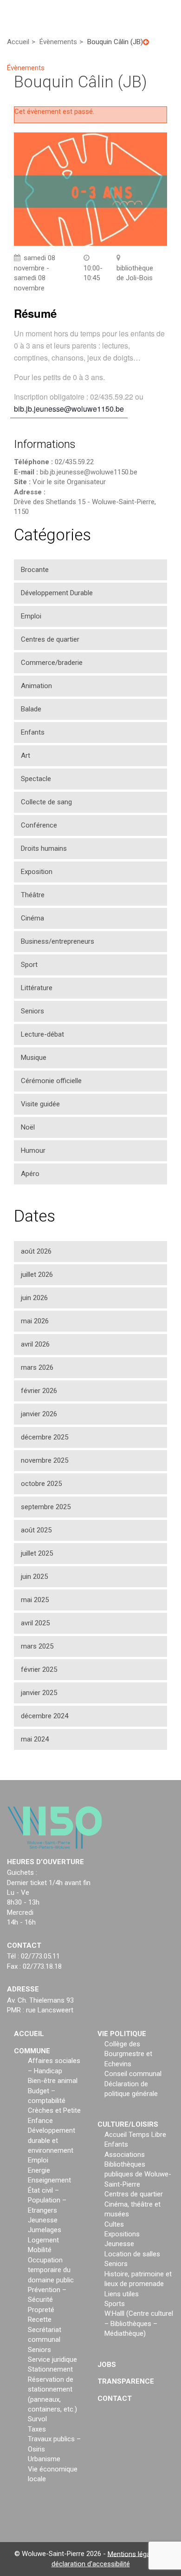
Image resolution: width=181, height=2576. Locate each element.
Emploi (31, 616)
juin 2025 (34, 1577)
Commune (32, 2051)
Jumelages (45, 2230)
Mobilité (40, 2250)
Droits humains (44, 848)
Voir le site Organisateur (69, 482)
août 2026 (36, 1251)
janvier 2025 (39, 1693)
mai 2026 (35, 1321)
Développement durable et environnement (52, 2140)
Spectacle (36, 779)
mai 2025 (35, 1600)
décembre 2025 (45, 1437)
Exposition (37, 872)
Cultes (114, 2224)
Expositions (122, 2234)
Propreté (41, 2310)
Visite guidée (40, 1104)
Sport (29, 965)
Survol (37, 2419)
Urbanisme (44, 2459)
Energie (39, 2170)
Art (26, 756)
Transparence (126, 2381)
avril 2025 (35, 1623)
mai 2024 (35, 1739)
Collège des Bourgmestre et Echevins (128, 2054)
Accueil (29, 2034)
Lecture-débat (42, 1034)
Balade (31, 709)
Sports (115, 2304)
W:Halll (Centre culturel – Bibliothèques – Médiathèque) (139, 2323)
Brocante (35, 570)
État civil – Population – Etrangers (47, 2200)
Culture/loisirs (128, 2124)
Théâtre (33, 895)
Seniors (32, 1011)
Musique (34, 1058)
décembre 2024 (45, 1716)
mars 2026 (37, 1367)
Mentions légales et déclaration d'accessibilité (109, 2559)
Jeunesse (43, 2220)
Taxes (37, 2429)
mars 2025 (37, 1646)
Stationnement (50, 2369)
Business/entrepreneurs (58, 941)
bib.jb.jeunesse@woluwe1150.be (69, 409)
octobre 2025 (41, 1484)
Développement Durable (57, 593)
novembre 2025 (45, 1460)
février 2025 (39, 1669)
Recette (40, 2320)
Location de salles (132, 2254)
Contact (115, 2398)
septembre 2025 (46, 1507)
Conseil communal (133, 2074)
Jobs (107, 2364)
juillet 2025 (37, 1553)
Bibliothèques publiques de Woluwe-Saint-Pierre (138, 2174)
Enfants (33, 732)
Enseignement (49, 2180)
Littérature (37, 988)
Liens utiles (122, 2293)
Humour (33, 1150)
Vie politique (122, 2034)
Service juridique (52, 2359)
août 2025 (36, 1530)
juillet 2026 (37, 1275)
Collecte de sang (46, 802)
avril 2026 (35, 1344)
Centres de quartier (50, 639)
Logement (43, 2240)
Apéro (30, 1174)
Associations (125, 2154)
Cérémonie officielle (51, 1081)
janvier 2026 (39, 1414)
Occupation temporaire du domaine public (51, 2270)
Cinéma (32, 918)
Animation (36, 686)
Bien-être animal (53, 2081)
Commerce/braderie (52, 663)
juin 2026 (34, 1298)
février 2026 (39, 1391)
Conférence (39, 825)
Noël (28, 1127)
